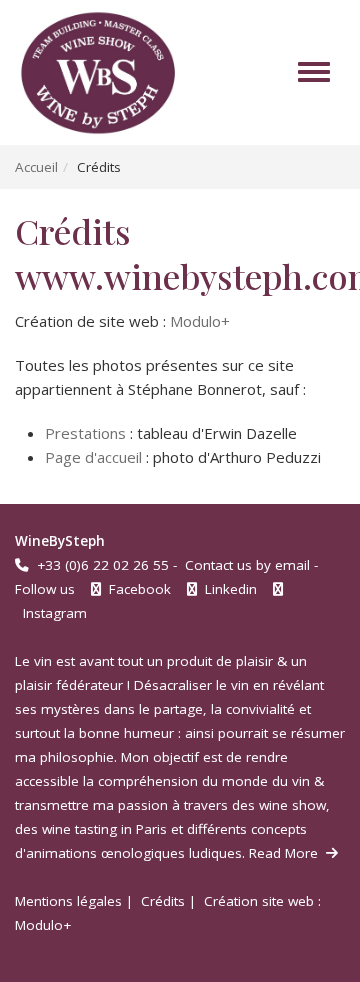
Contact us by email (247, 565)
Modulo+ (200, 321)
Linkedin (229, 589)
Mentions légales (68, 901)
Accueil (36, 167)
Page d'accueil (93, 457)
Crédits (163, 901)
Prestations (85, 433)
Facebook (138, 589)
